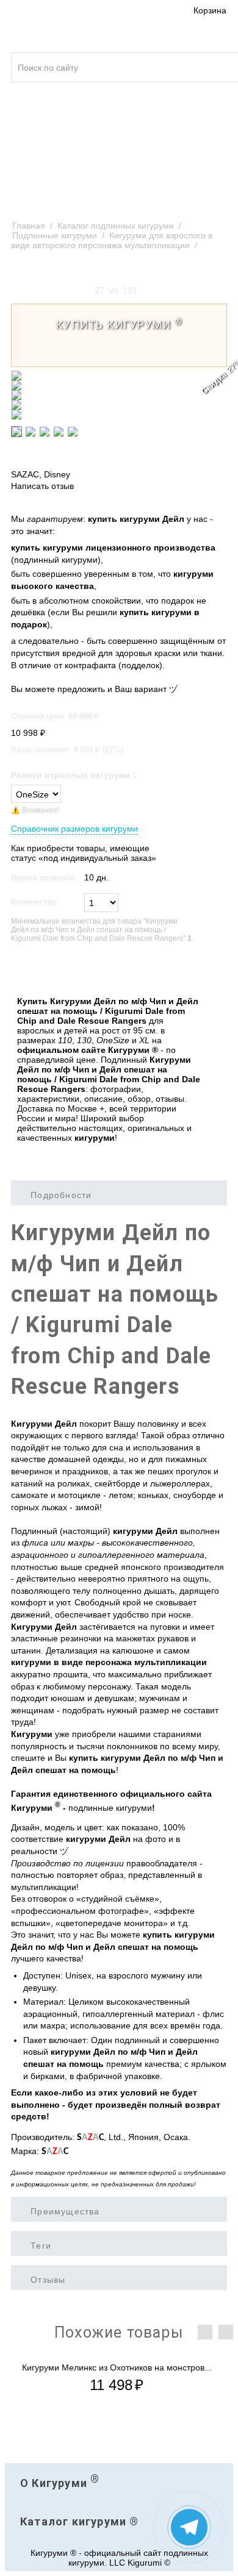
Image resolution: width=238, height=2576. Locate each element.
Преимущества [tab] (65, 2211)
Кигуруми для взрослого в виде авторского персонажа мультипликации (112, 240)
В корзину (37, 969)
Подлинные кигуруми (55, 235)
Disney (57, 474)
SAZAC (25, 474)
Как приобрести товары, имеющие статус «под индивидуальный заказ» (84, 853)
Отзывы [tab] (48, 2280)
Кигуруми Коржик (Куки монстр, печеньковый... (119, 2367)
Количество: (35, 902)
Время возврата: (44, 877)
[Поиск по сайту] (221, 60)
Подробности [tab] (61, 1195)
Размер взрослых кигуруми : (74, 775)
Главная (29, 226)
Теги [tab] (41, 2246)
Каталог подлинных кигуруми (116, 226)
